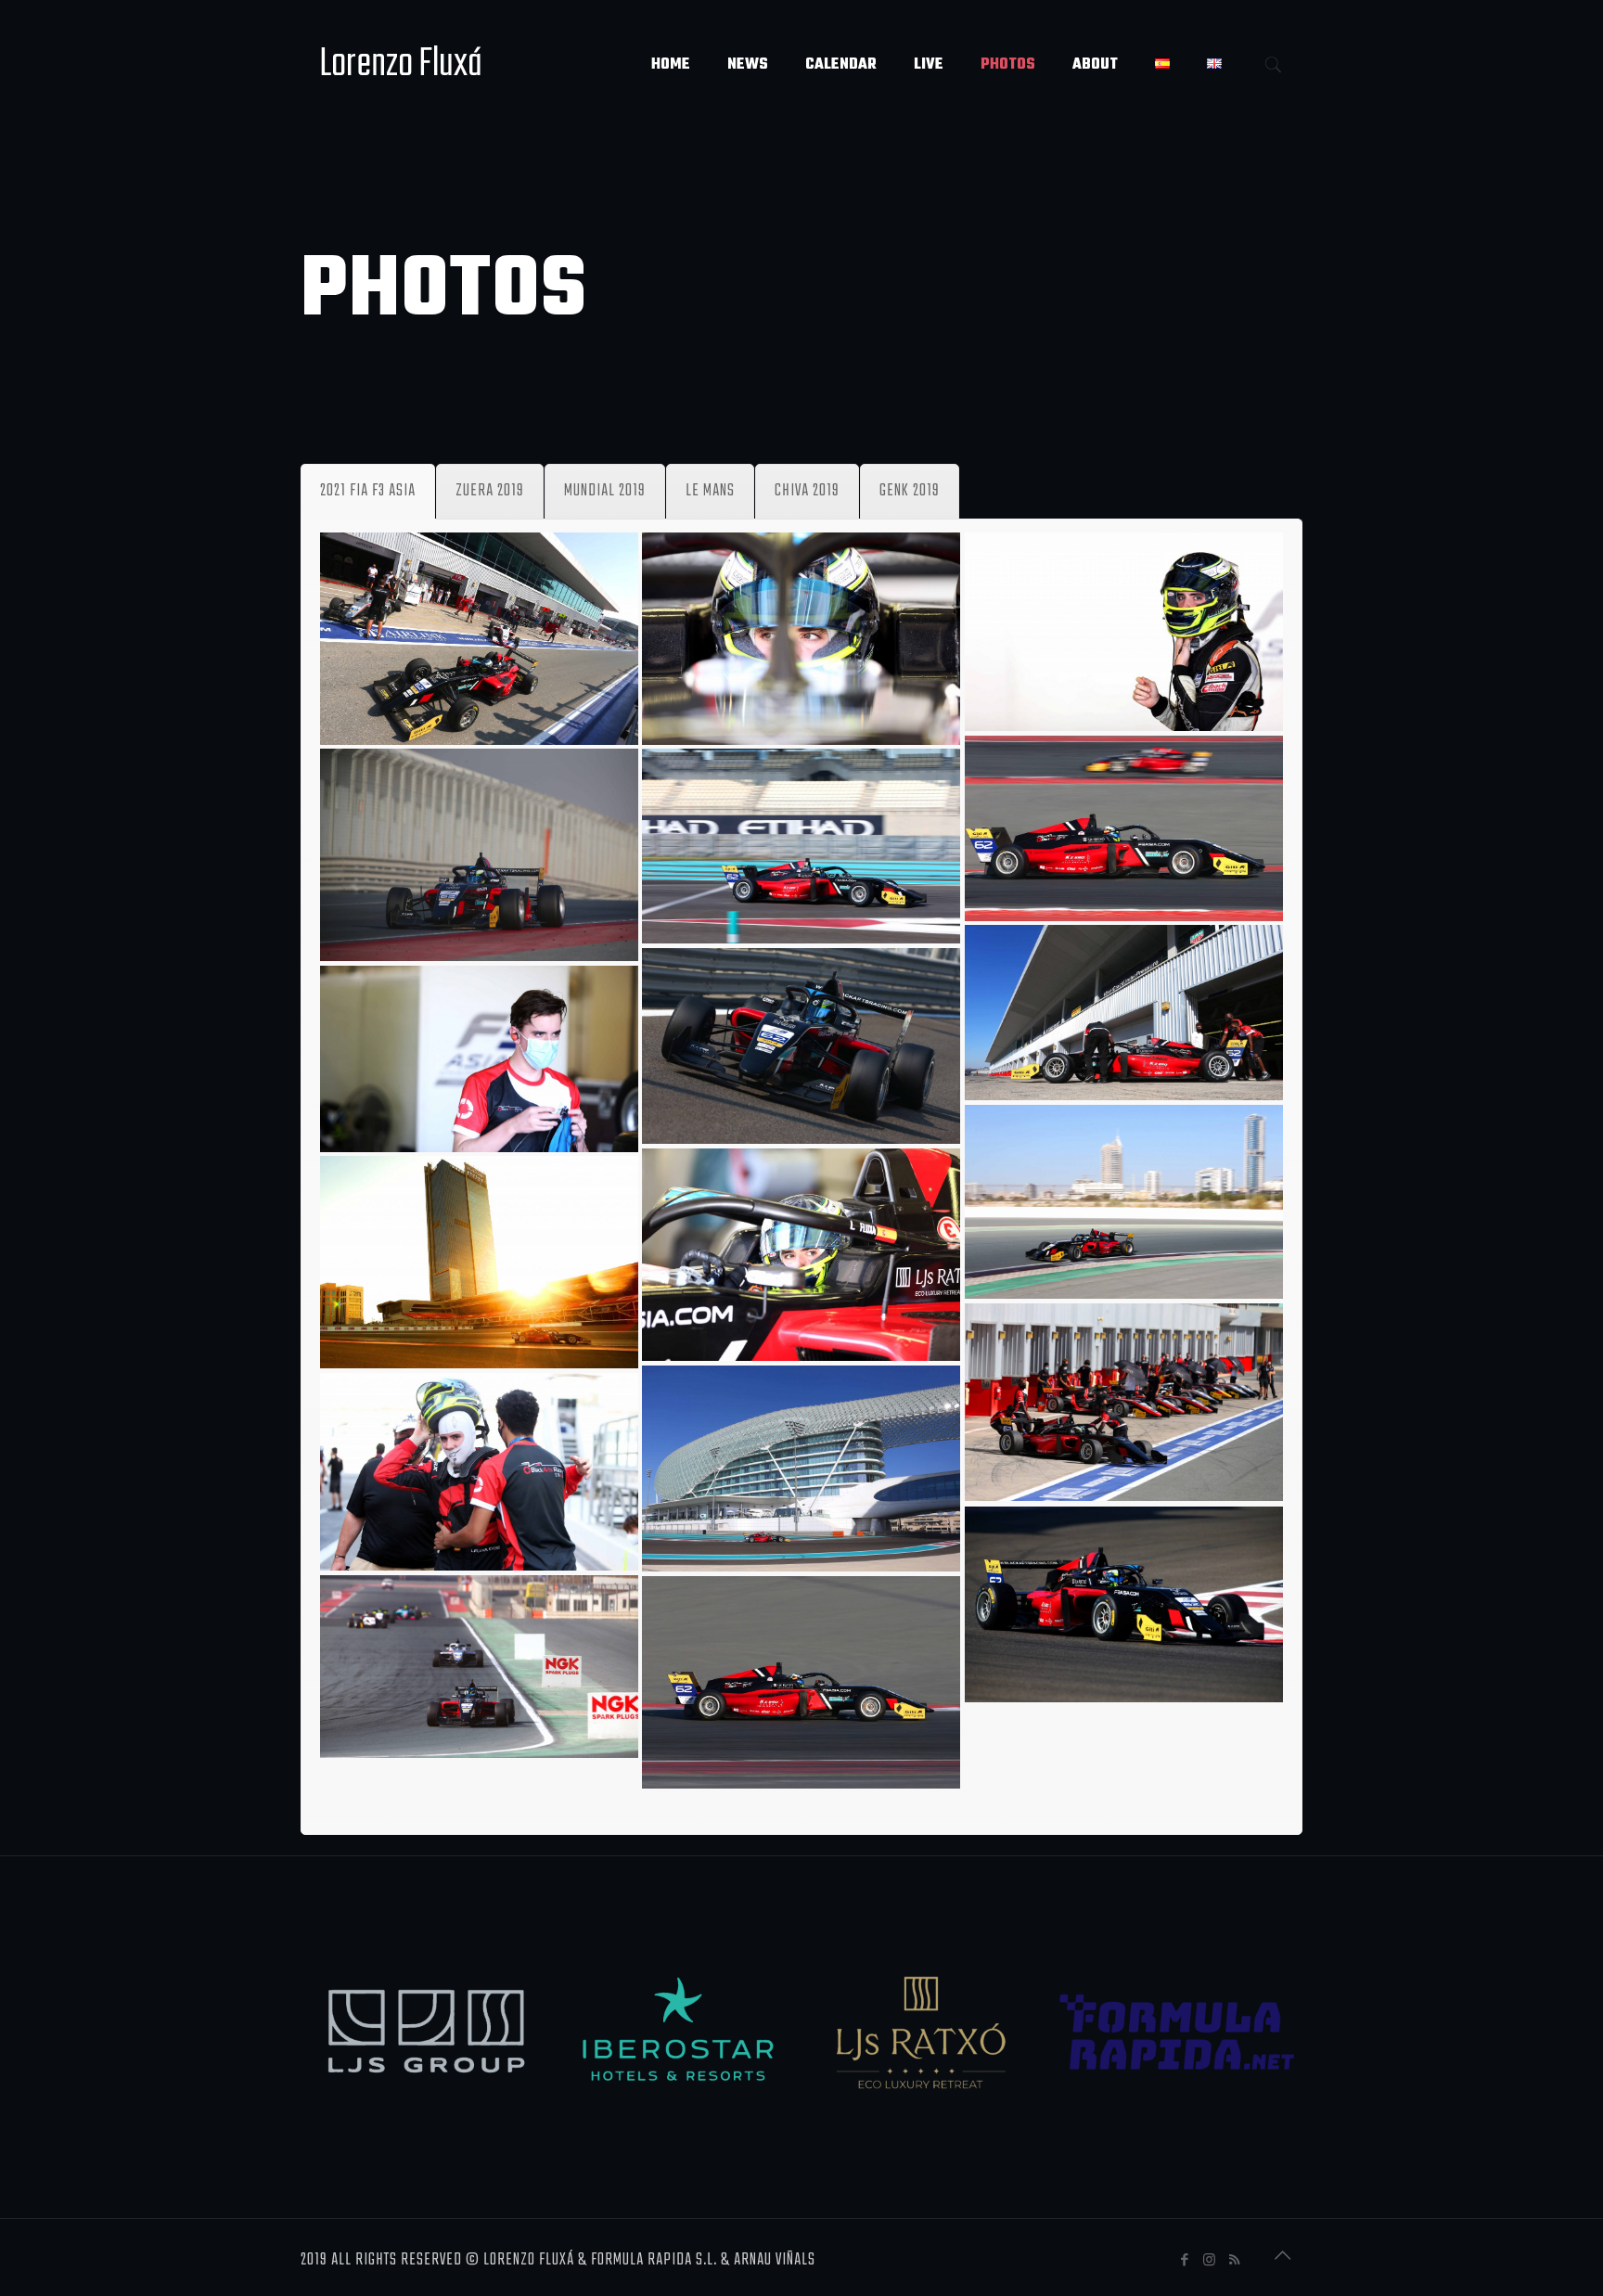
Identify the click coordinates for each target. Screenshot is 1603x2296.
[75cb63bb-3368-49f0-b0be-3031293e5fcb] (801, 846)
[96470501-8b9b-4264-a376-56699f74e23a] (479, 1262)
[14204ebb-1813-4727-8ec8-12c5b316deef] (1124, 1202)
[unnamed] (801, 1682)
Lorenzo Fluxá (401, 64)
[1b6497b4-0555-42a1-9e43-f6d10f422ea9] (801, 639)
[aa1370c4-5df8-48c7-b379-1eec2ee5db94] (1124, 1402)
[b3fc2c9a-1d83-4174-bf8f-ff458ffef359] (801, 1469)
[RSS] (1235, 2261)
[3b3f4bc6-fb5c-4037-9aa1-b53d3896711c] (1124, 632)
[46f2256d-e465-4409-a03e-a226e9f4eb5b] (479, 855)
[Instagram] (1210, 2261)
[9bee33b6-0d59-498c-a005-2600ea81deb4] (1124, 828)
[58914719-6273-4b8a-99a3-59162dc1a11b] (801, 1255)
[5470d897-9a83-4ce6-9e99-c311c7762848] (479, 1059)
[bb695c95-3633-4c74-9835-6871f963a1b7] (479, 1472)
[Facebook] (1185, 2261)
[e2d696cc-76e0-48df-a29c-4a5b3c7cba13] (479, 1667)
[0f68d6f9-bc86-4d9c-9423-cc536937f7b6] (479, 639)
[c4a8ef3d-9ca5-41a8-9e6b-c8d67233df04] (1124, 1604)
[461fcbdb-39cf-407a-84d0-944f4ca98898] (1124, 1013)
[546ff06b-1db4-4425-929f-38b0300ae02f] (801, 1046)
